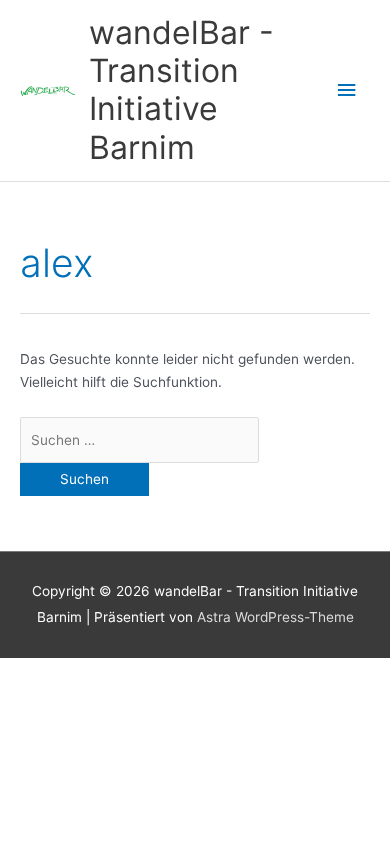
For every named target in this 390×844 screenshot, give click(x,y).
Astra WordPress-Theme (275, 617)
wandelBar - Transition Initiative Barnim (181, 90)
